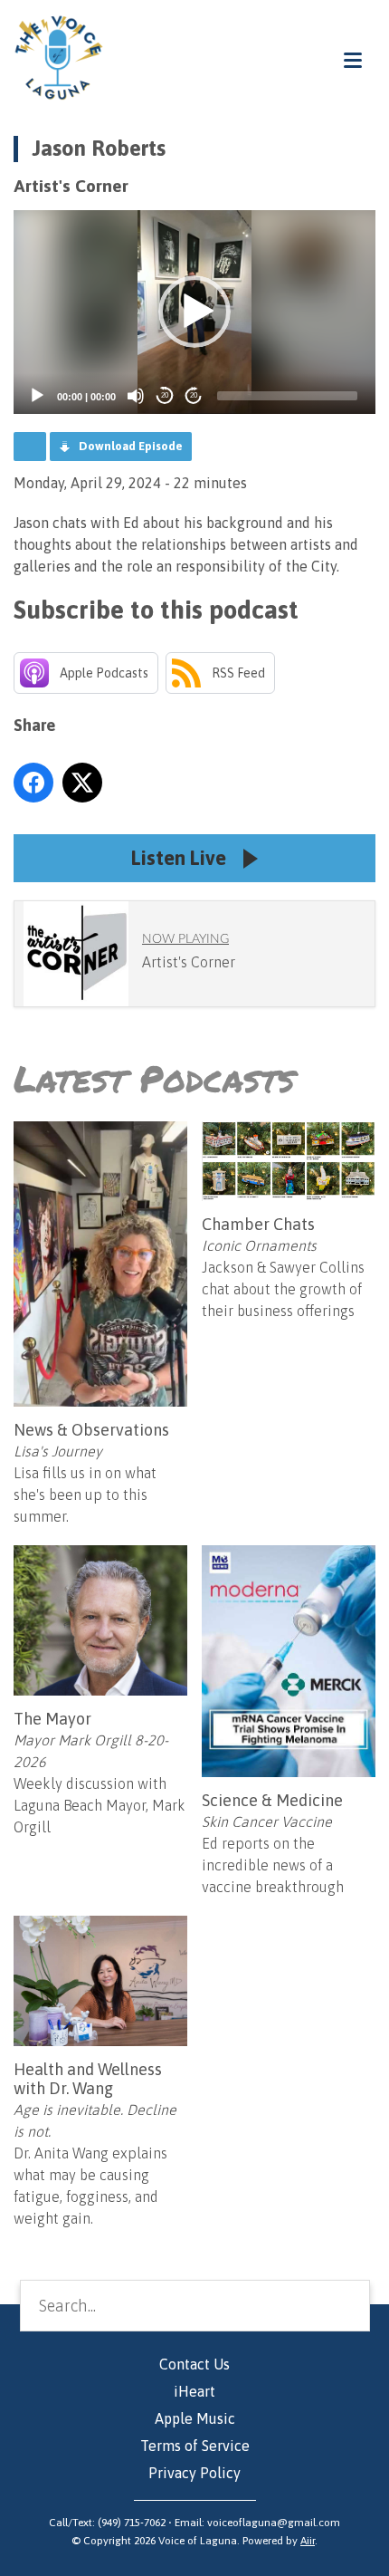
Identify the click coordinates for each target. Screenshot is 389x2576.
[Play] (37, 396)
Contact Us (194, 2364)
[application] (194, 312)
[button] (194, 312)
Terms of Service (195, 2446)
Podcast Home (30, 447)
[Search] (342, 2305)
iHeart (194, 2391)
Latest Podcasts (154, 1078)
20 (165, 395)
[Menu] (353, 59)
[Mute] (136, 396)
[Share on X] (82, 783)
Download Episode (131, 446)
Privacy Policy (194, 2473)
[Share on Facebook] (33, 783)
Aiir (308, 2541)
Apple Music (195, 2418)
